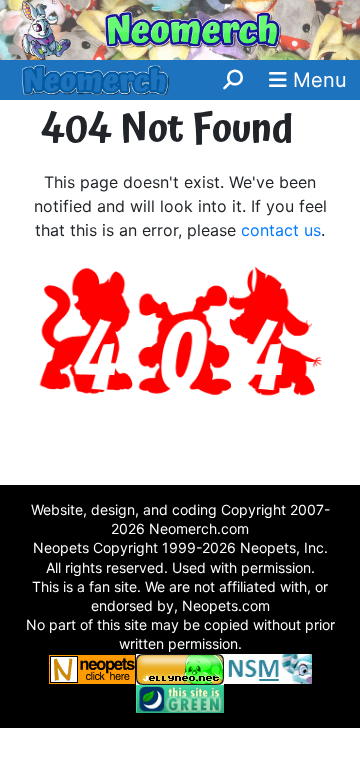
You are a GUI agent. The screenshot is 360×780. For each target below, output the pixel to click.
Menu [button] (317, 80)
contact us (281, 230)
